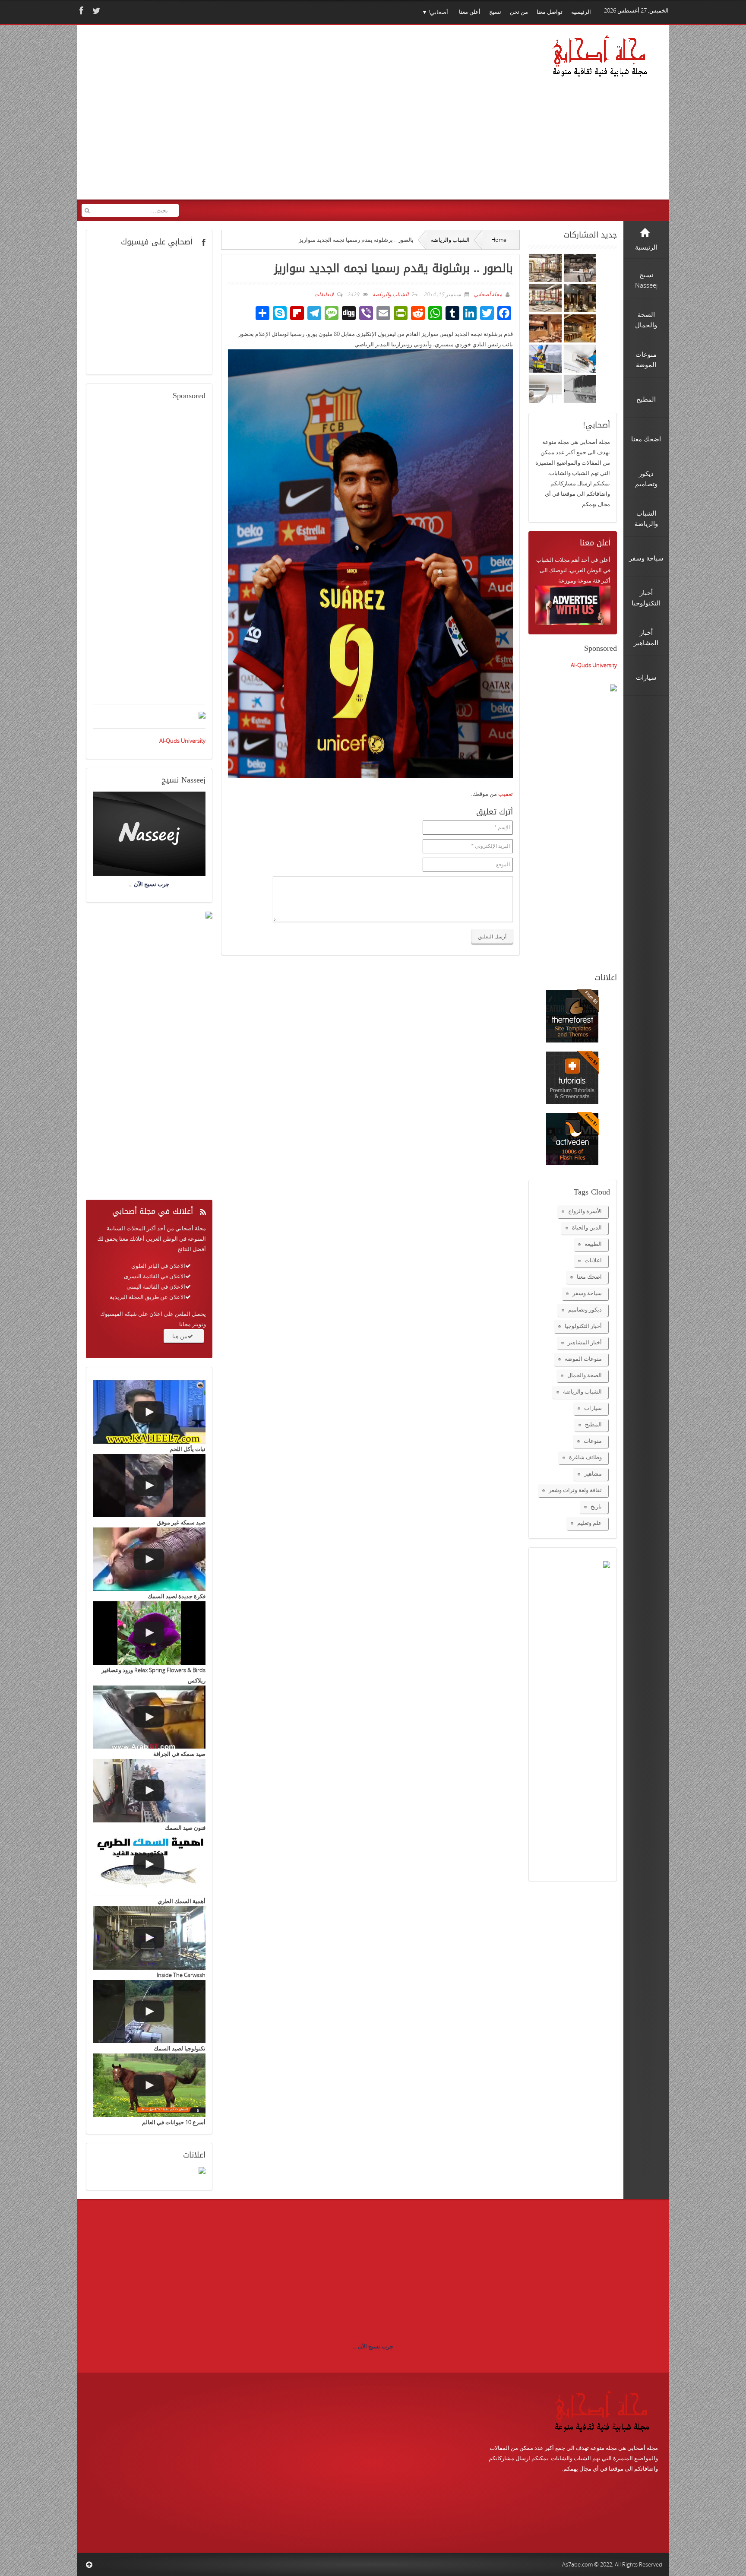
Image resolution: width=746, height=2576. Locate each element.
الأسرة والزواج (585, 1211)
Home (499, 240)
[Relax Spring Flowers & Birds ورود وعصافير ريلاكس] (149, 1633)
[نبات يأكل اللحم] (149, 1412)
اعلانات (593, 1260)
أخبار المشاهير (585, 1342)
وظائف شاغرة (585, 1457)
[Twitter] (95, 11)
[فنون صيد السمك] (149, 1791)
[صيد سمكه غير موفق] (149, 1486)
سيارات (593, 1408)
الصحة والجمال (585, 1375)
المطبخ (593, 1424)
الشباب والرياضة (450, 240)
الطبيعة (593, 1244)
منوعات (593, 1441)
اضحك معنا (589, 1277)
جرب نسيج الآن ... (373, 2346)
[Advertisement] (248, 118)
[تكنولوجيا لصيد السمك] (149, 2012)
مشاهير (593, 1473)
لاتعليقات (324, 294)
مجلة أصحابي (487, 294)
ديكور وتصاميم (585, 1309)
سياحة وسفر (587, 1293)
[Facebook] (80, 11)
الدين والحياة (587, 1227)
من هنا (180, 1336)
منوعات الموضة (583, 1359)
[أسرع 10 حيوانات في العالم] (149, 2085)
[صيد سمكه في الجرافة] (149, 1717)
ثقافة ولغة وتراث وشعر (575, 1490)
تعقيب (506, 794)
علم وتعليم (590, 1523)
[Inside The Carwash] (149, 1938)
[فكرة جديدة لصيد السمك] (149, 1559)
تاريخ (596, 1506)
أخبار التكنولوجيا (583, 1326)
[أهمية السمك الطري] (149, 1865)
